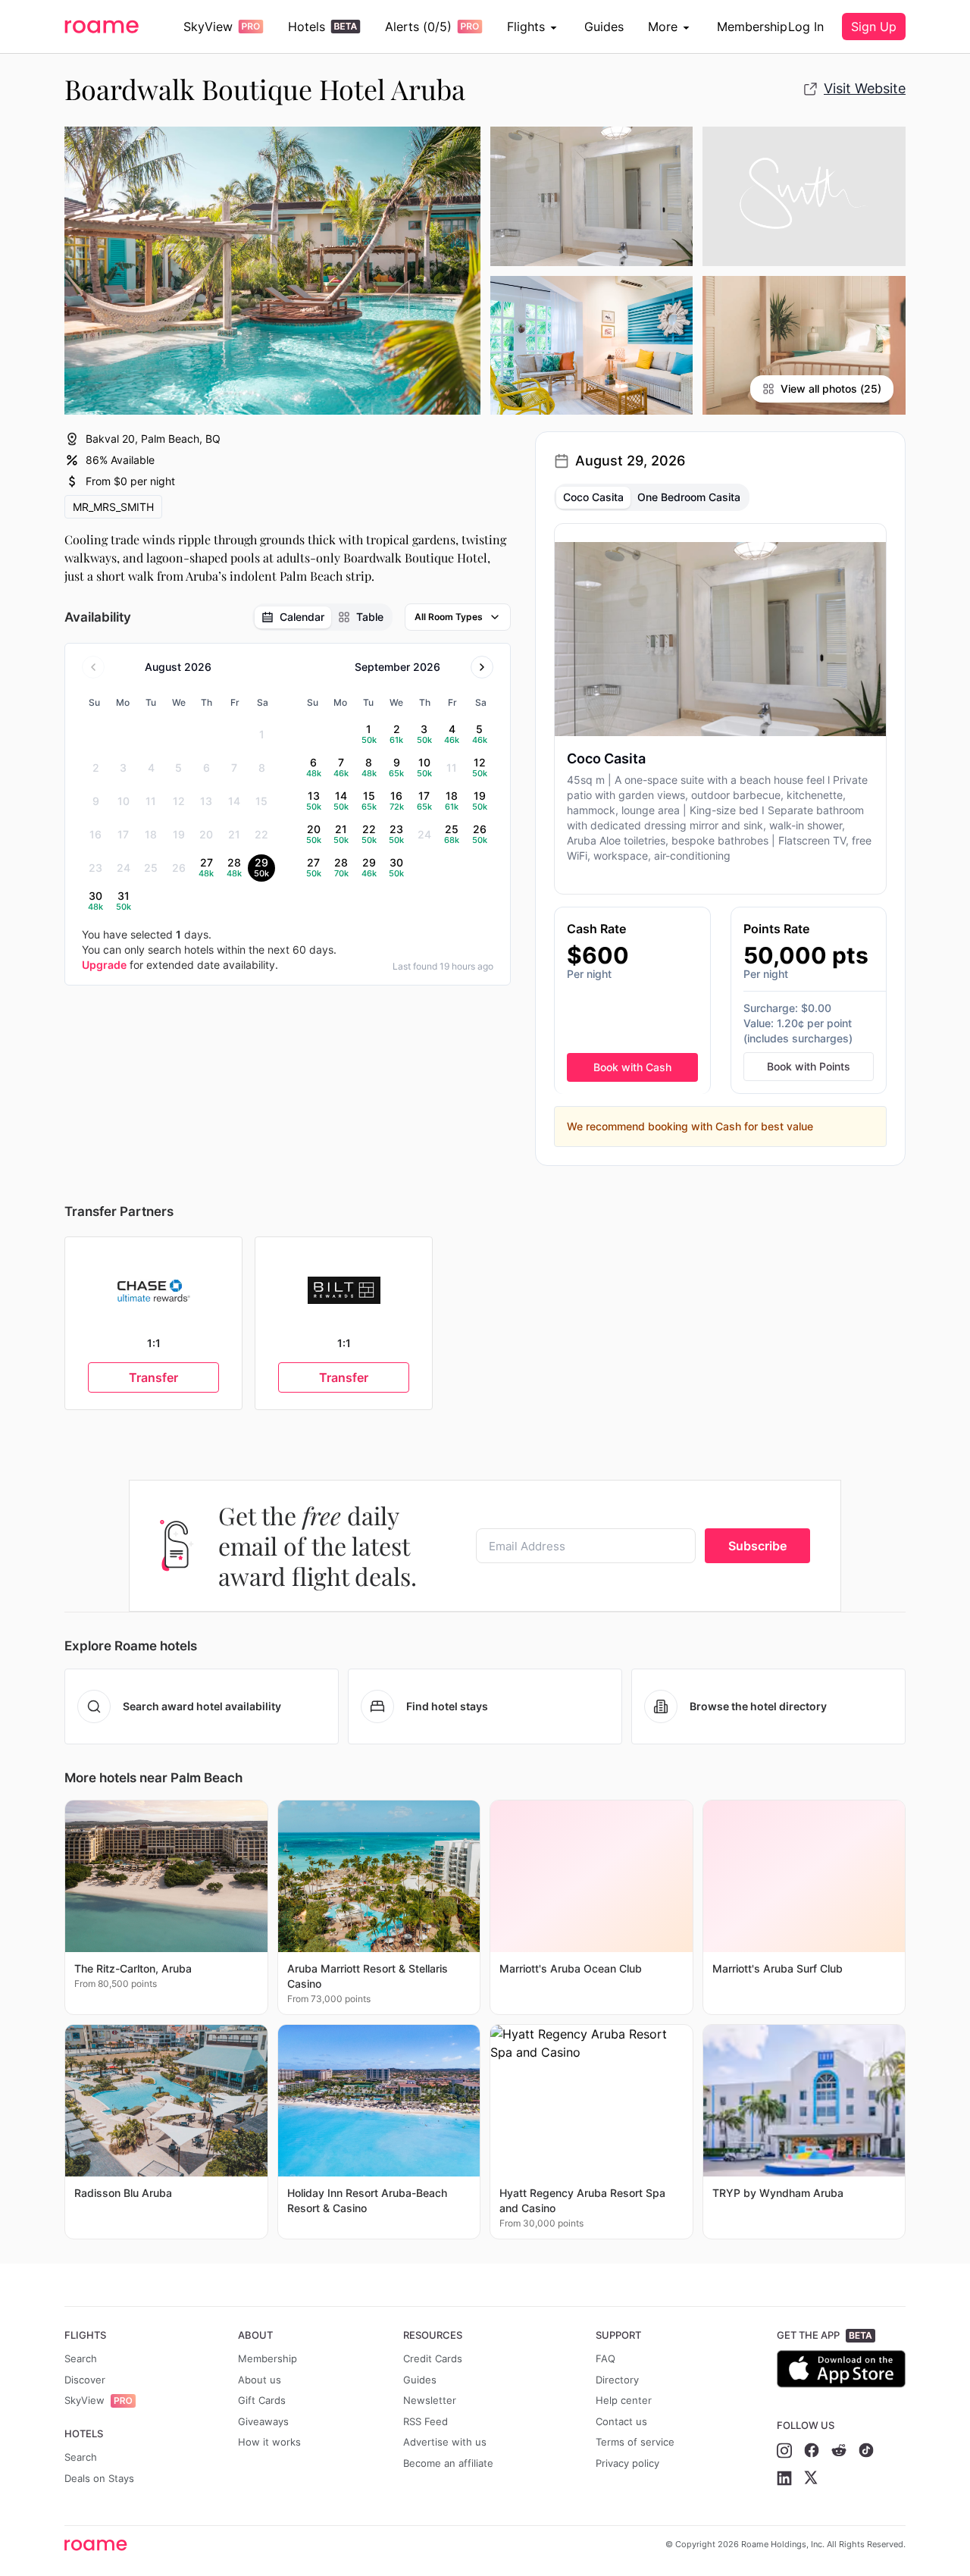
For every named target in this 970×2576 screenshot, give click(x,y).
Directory (617, 2380)
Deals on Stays (99, 2478)
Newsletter (430, 2400)
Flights (526, 27)
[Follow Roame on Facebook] (812, 2451)
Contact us (621, 2421)
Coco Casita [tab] (593, 497)
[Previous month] (93, 667)
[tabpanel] (720, 835)
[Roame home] (100, 2545)
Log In (806, 27)
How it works (269, 2442)
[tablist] (322, 617)
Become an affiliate (448, 2463)
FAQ (605, 2358)
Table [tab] (370, 617)
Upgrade (104, 965)
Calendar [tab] (302, 617)
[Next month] (482, 667)
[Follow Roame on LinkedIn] (784, 2478)
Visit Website (865, 89)
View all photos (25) (831, 389)
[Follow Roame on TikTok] (866, 2451)
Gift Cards (262, 2400)
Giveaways (263, 2421)
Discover (85, 2380)
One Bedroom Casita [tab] (689, 497)
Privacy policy (627, 2463)
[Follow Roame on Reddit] (839, 2451)
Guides (604, 27)
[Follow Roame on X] (811, 2478)
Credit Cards (433, 2358)
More (663, 27)
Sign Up (874, 27)
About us (260, 2380)
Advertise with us (445, 2442)
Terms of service (635, 2442)
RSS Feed (426, 2421)
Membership (752, 27)
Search (81, 2358)
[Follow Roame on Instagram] (784, 2451)
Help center (624, 2400)
